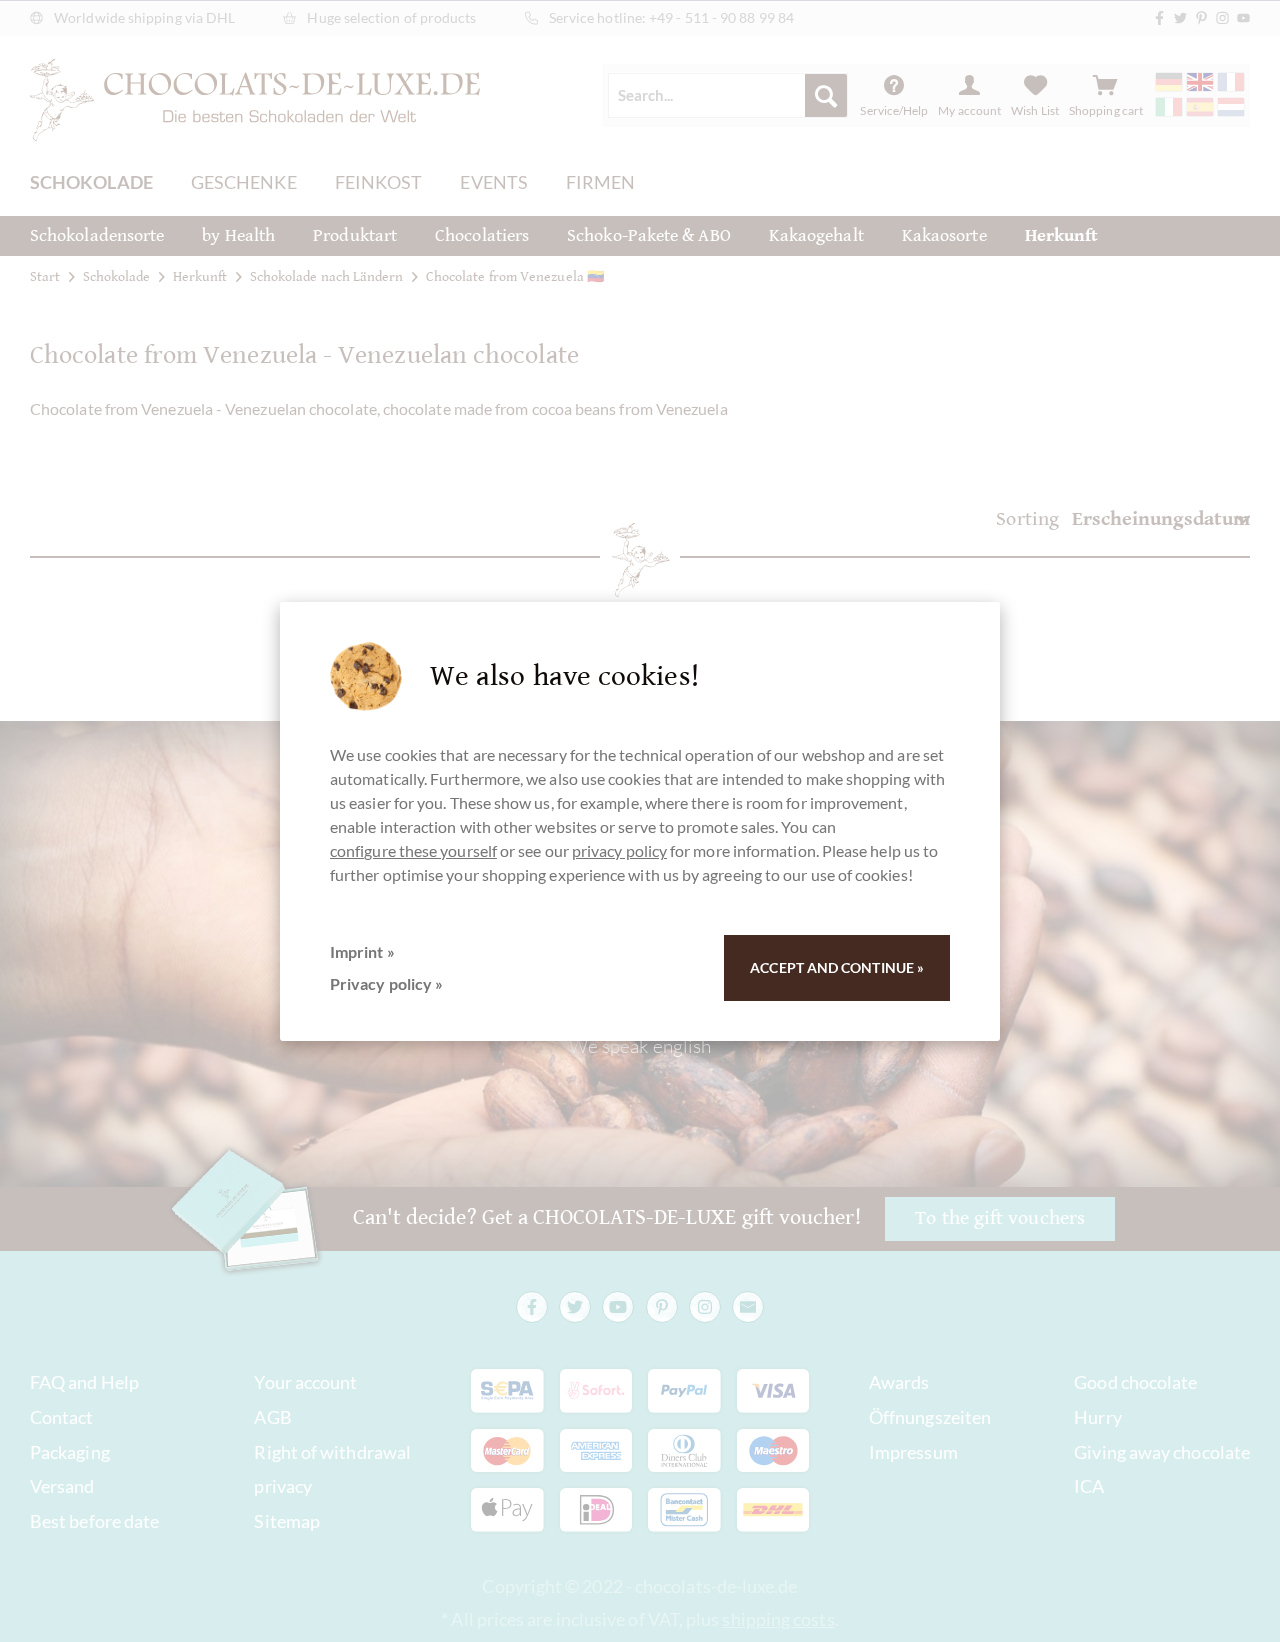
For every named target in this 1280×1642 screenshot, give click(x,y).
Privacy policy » (386, 983)
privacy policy (619, 850)
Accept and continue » (837, 967)
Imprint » (362, 951)
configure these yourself (413, 850)
